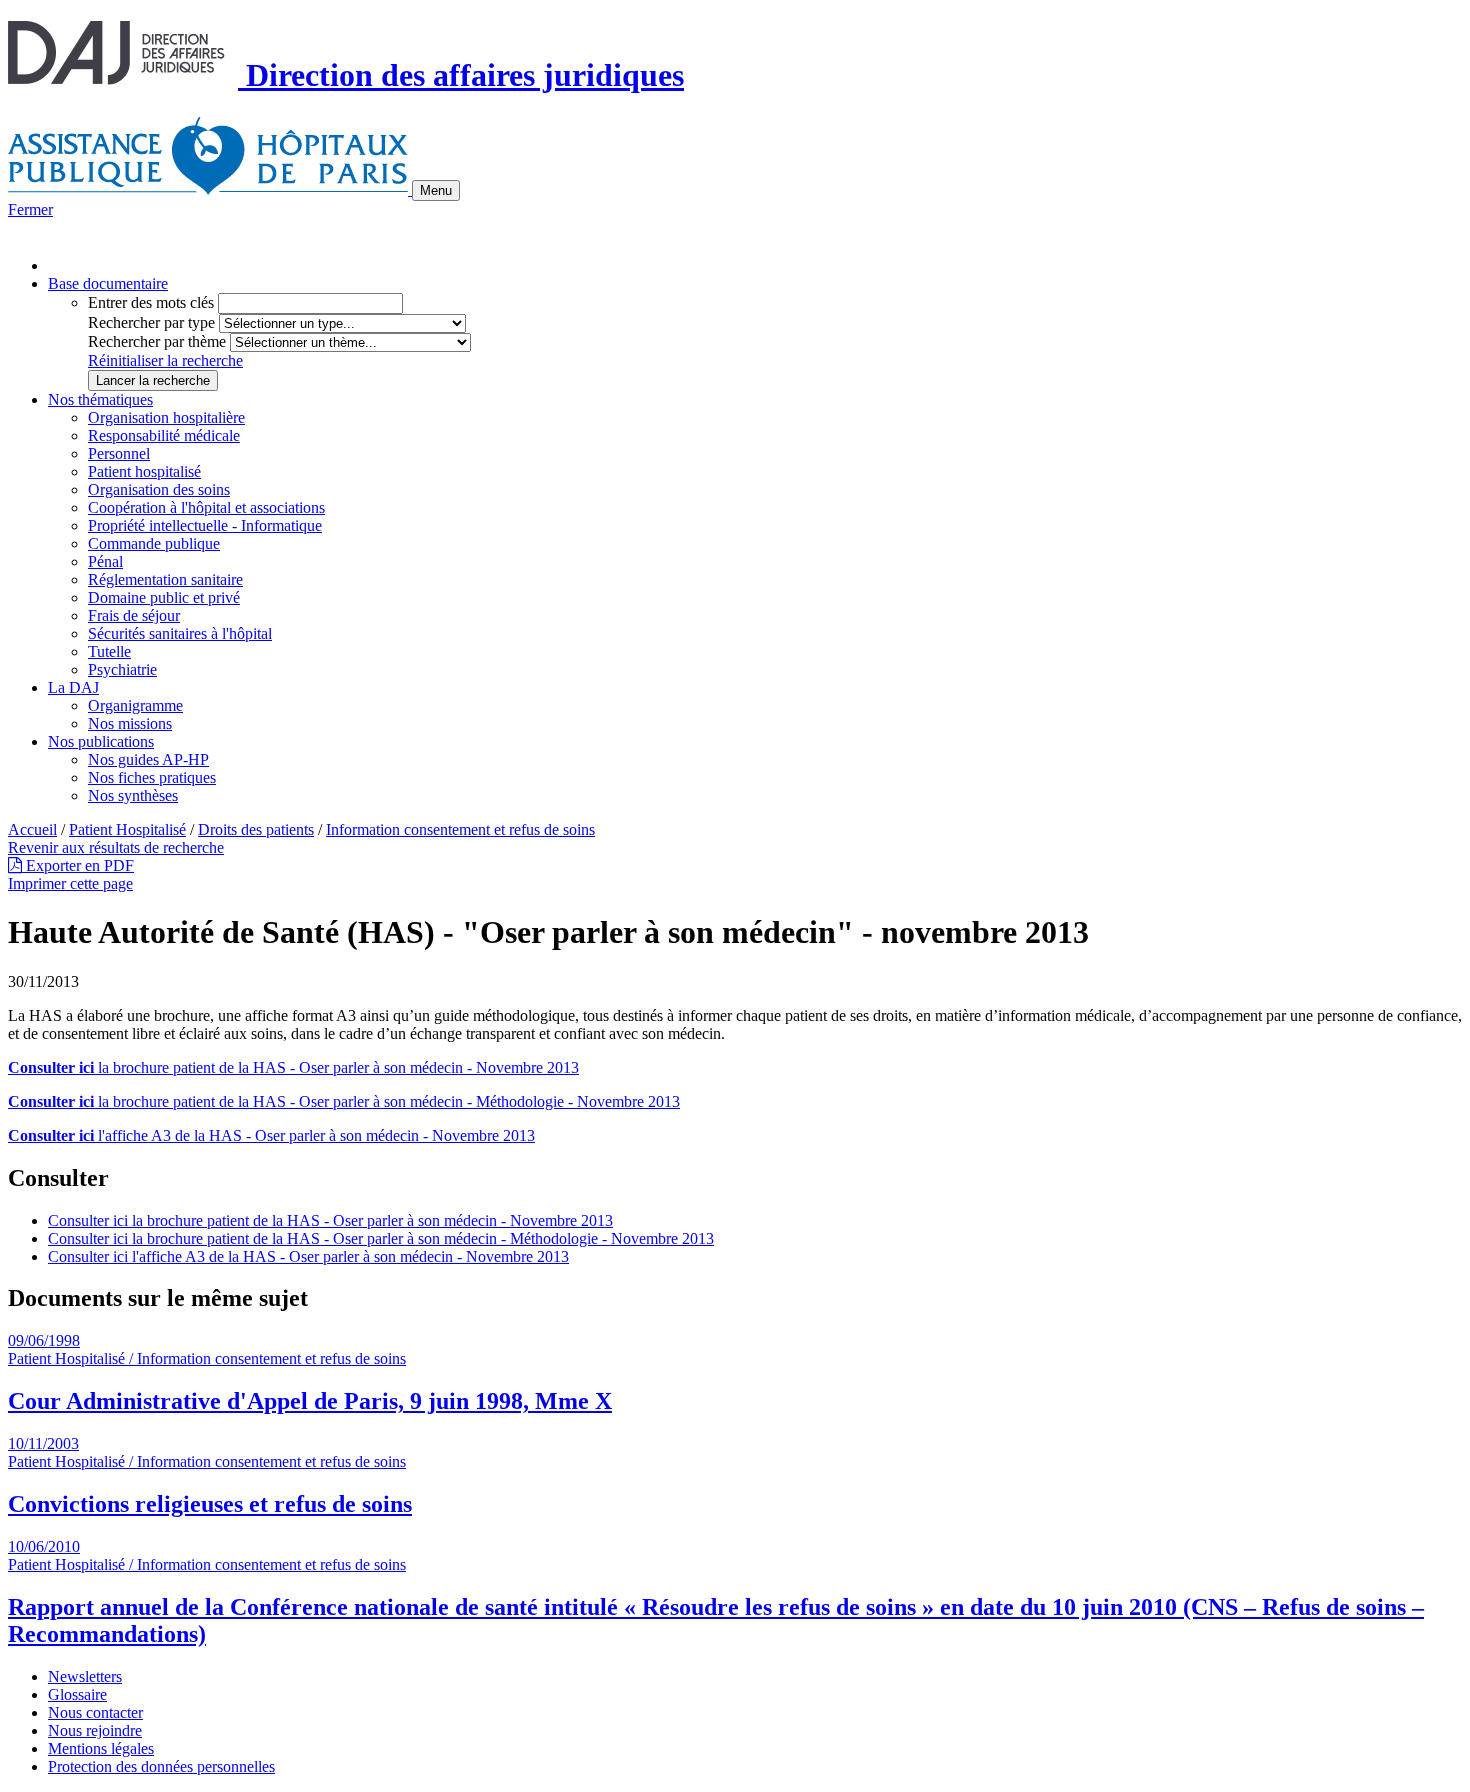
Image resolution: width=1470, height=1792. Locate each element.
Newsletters (85, 1676)
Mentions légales (101, 1748)
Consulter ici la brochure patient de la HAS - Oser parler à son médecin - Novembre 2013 (330, 1220)
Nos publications (101, 741)
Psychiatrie (122, 669)
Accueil (32, 829)
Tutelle (109, 651)
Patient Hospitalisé (127, 829)
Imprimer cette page (70, 883)
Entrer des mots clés (151, 302)
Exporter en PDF (78, 865)
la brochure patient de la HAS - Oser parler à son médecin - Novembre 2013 (293, 1067)
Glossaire (77, 1694)
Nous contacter (95, 1712)
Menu (436, 190)
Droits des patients (256, 829)
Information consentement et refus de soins (460, 829)
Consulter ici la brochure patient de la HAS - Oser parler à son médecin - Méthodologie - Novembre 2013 (381, 1238)
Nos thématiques (100, 399)
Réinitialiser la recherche (165, 360)
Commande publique (154, 543)
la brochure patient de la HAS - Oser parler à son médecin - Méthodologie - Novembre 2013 (344, 1101)
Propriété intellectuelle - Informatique (205, 525)
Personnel (119, 453)
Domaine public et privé (164, 597)
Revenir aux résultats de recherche (116, 847)
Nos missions (130, 723)
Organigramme (135, 705)
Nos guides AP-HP (148, 759)
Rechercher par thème (157, 341)
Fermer (30, 209)
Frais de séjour (134, 615)
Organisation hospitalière (166, 417)
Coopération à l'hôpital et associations (206, 507)
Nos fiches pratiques (152, 777)
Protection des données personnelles (161, 1766)
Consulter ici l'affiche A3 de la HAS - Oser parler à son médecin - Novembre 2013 (308, 1256)
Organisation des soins (159, 489)
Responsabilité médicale (164, 435)
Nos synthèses (133, 795)
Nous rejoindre (95, 1730)
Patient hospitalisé (144, 471)
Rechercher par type (151, 322)
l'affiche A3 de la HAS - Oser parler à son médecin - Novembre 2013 (271, 1135)
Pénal (105, 561)
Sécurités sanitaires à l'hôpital (180, 633)
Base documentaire (108, 283)
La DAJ (73, 687)
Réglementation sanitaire (165, 579)
